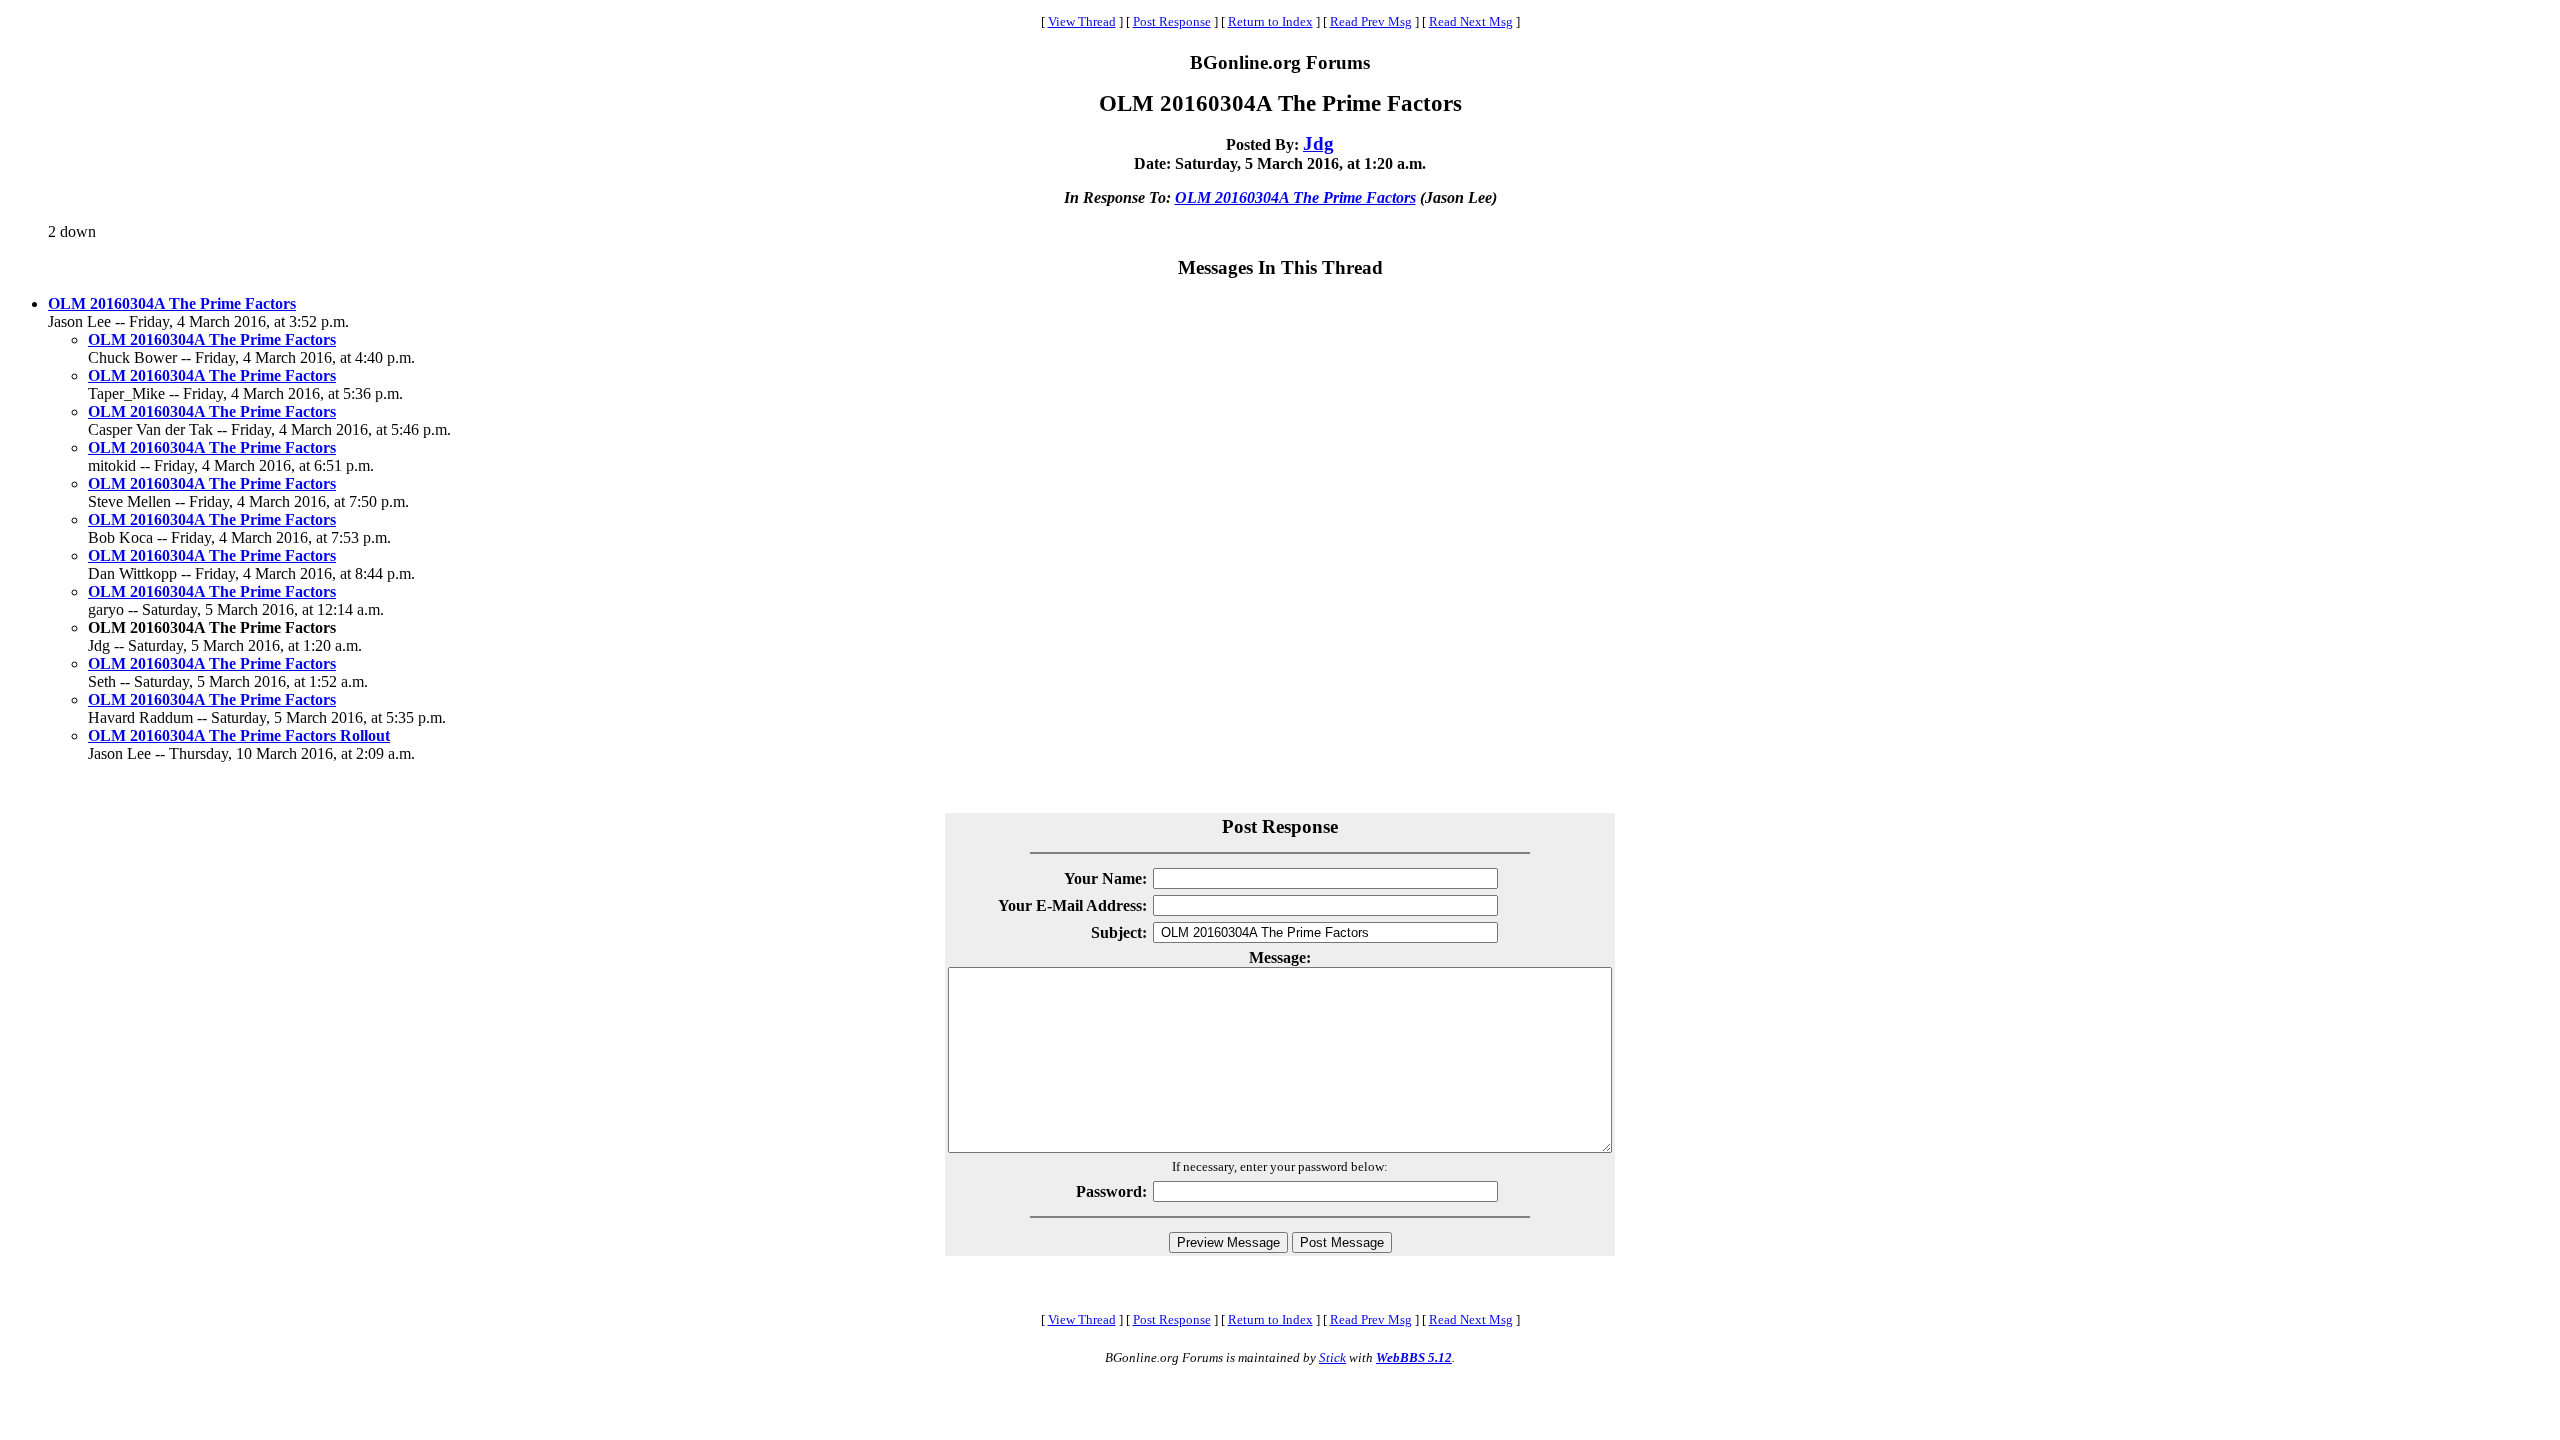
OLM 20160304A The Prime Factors (1295, 197)
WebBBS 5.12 (1414, 1357)
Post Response (1172, 21)
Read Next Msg (1471, 21)
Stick (1332, 1357)
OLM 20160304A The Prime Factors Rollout (239, 735)
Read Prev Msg (1371, 21)
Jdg (1318, 143)
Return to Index (1270, 21)
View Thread (1082, 21)
